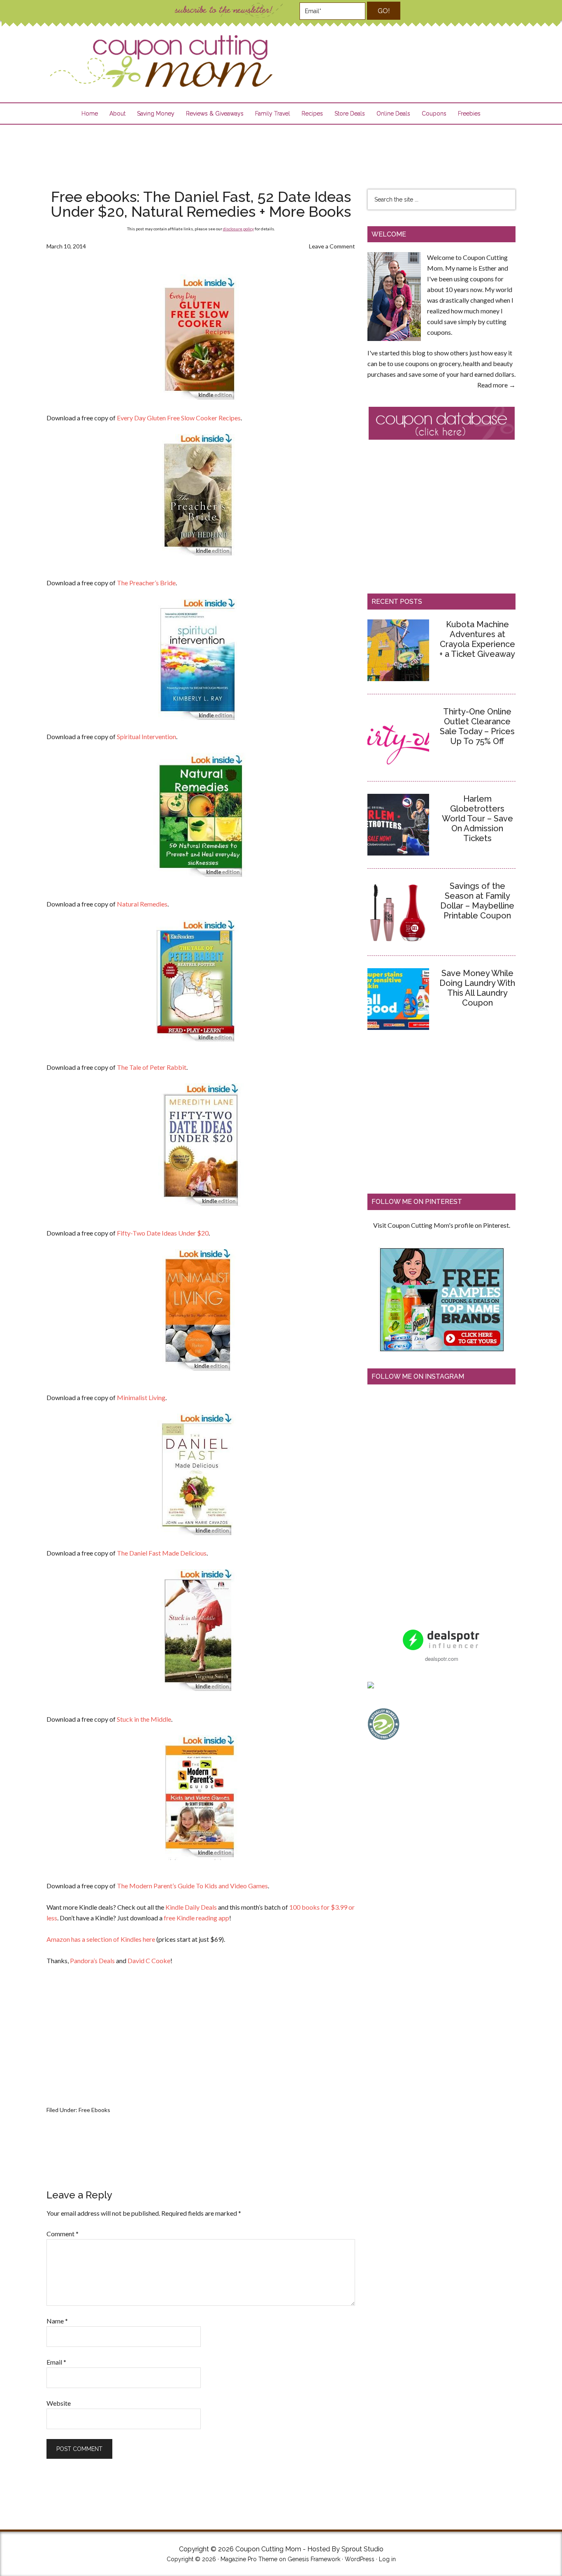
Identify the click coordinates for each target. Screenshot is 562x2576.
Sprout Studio (362, 2549)
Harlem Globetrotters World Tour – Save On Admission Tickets (477, 818)
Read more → (496, 385)
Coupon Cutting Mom (160, 61)
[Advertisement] (281, 151)
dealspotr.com (442, 1659)
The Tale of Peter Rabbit (152, 1067)
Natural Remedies (142, 904)
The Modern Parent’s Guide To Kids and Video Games (192, 1886)
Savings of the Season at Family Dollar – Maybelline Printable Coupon (477, 901)
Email (56, 2362)
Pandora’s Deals (92, 1960)
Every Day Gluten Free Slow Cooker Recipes (179, 418)
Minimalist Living (141, 1397)
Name (57, 2321)
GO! (384, 11)
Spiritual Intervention (146, 736)
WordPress (360, 2559)
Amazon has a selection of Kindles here (101, 1939)
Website (59, 2403)
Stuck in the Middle (144, 1719)
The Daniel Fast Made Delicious (162, 1553)
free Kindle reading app (196, 1918)
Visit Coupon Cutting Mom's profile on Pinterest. (442, 1225)
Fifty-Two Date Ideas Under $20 (163, 1233)
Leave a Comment (332, 246)
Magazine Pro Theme (249, 2559)
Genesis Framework (314, 2559)
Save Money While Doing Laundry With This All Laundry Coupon (477, 988)
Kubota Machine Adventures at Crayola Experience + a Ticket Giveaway (477, 639)
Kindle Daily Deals (191, 1907)
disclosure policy (238, 229)
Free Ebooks (94, 2110)
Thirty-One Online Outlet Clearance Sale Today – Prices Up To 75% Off (477, 726)
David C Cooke (149, 1960)
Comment (63, 2234)
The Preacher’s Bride (146, 583)
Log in (387, 2559)
